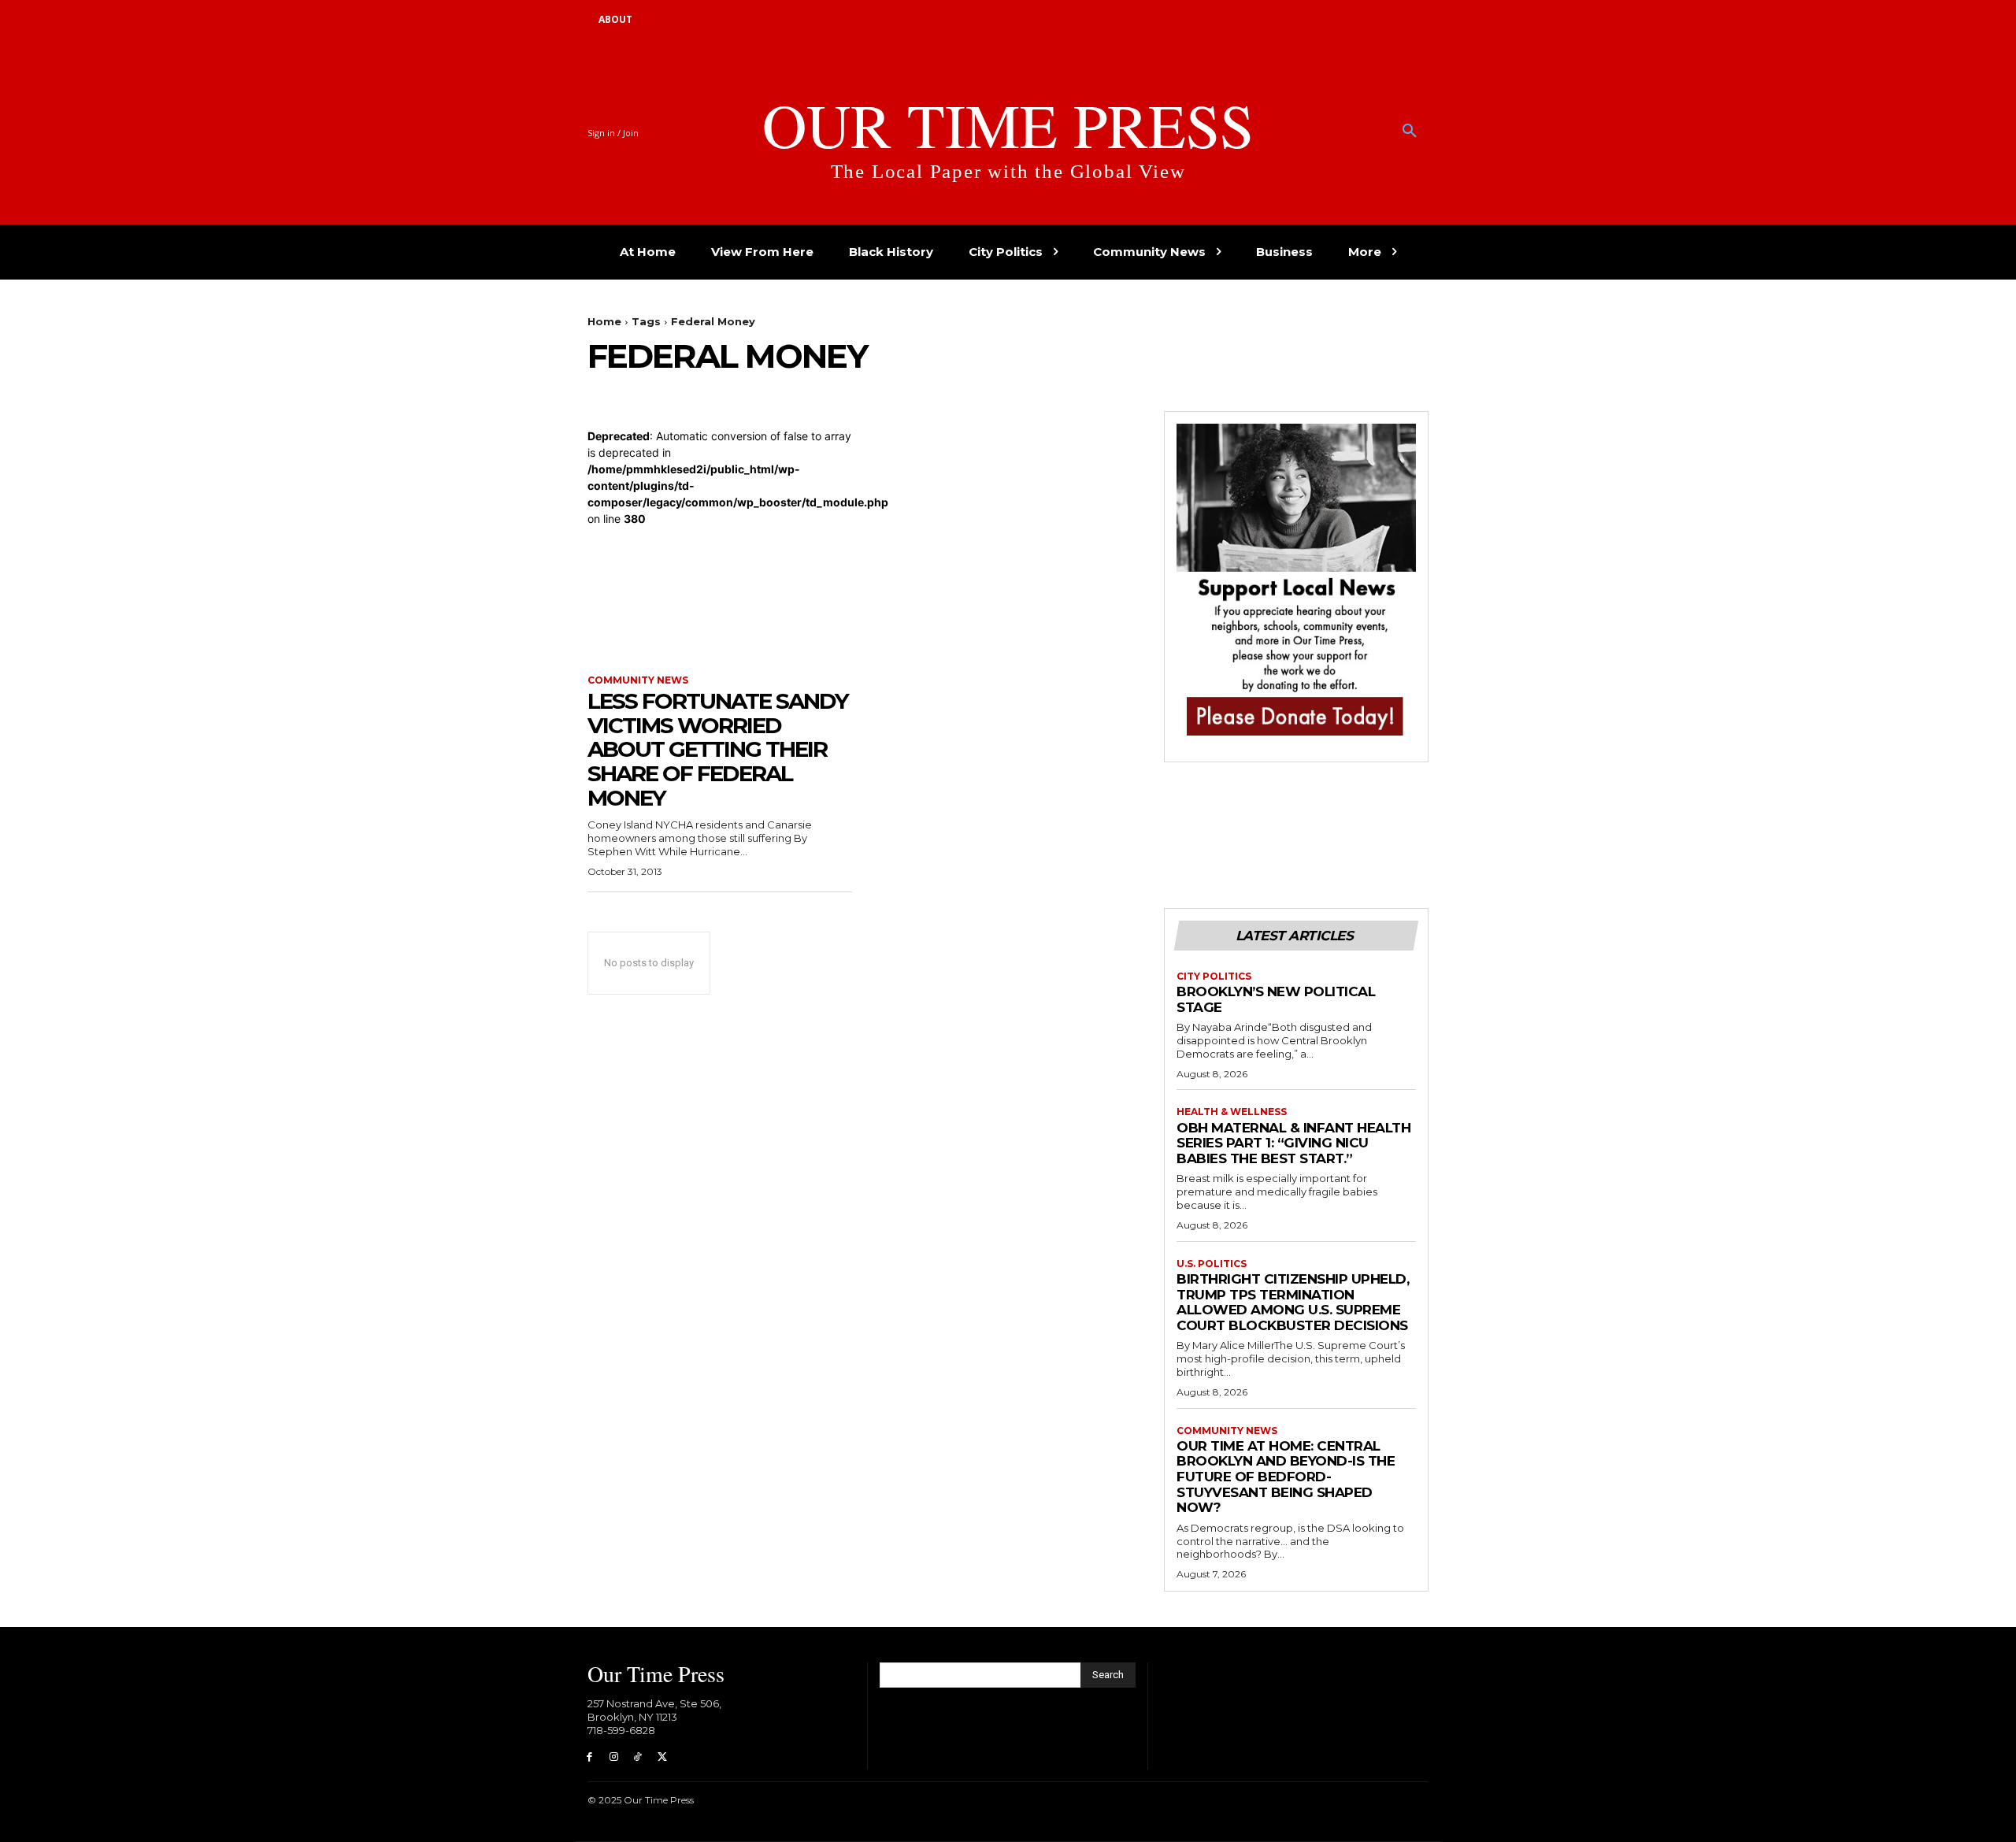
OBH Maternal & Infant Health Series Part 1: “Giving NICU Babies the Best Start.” (1293, 1143)
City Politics (1214, 977)
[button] (1410, 132)
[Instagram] (614, 1757)
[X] (662, 1757)
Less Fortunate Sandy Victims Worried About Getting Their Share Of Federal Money (718, 749)
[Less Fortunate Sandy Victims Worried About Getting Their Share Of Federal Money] (720, 593)
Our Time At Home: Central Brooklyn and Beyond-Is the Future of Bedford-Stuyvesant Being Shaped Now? (1286, 1477)
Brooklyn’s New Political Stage (1276, 999)
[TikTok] (638, 1757)
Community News (638, 680)
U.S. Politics (1212, 1264)
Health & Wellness (1232, 1112)
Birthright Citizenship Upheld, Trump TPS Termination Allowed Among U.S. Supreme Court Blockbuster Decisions (1293, 1302)
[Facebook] (589, 1757)
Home (604, 321)
